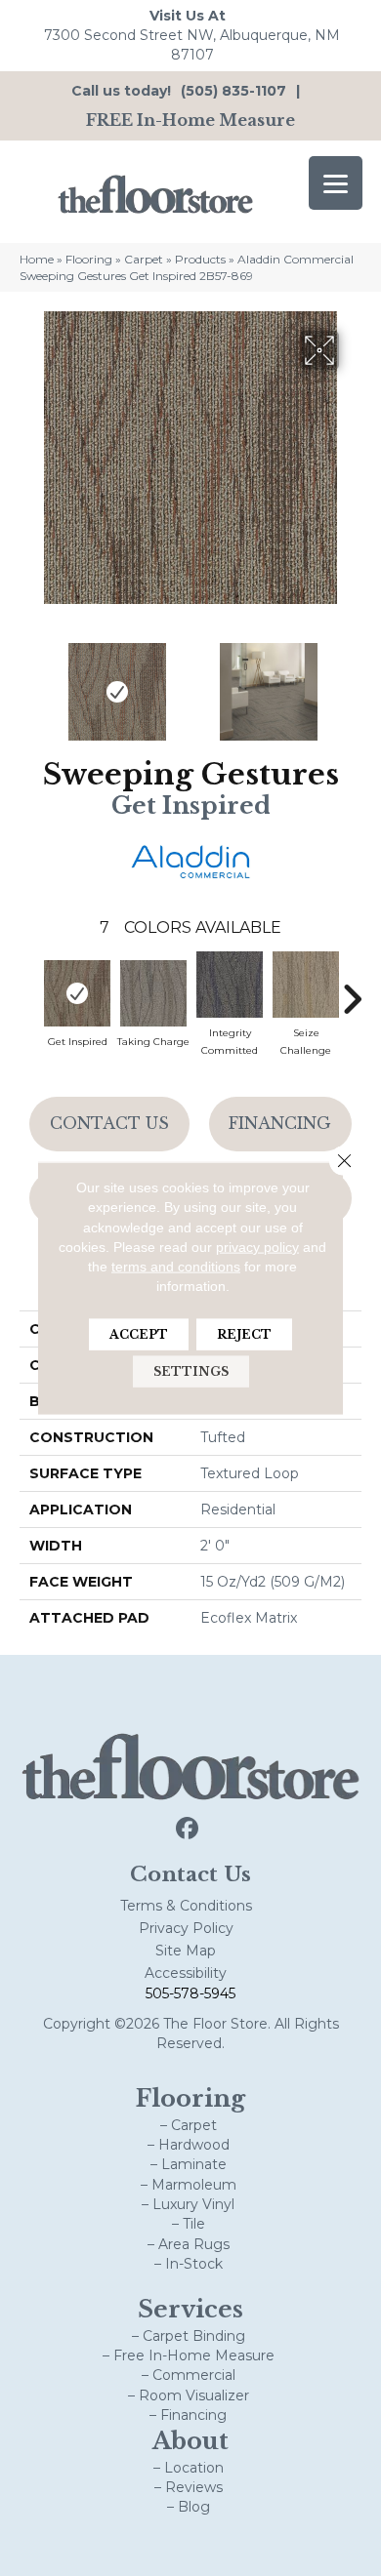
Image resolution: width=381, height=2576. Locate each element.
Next (352, 682)
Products (200, 259)
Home (37, 259)
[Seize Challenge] (306, 985)
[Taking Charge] (153, 993)
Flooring (89, 259)
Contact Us (109, 1123)
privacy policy (257, 1247)
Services (190, 2309)
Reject (244, 1333)
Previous (29, 682)
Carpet (144, 259)
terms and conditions (176, 1267)
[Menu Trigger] (336, 183)
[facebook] (188, 1829)
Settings (191, 1370)
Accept (139, 1333)
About (190, 2441)
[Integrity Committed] (230, 985)
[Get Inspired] (77, 993)
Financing (280, 1123)
